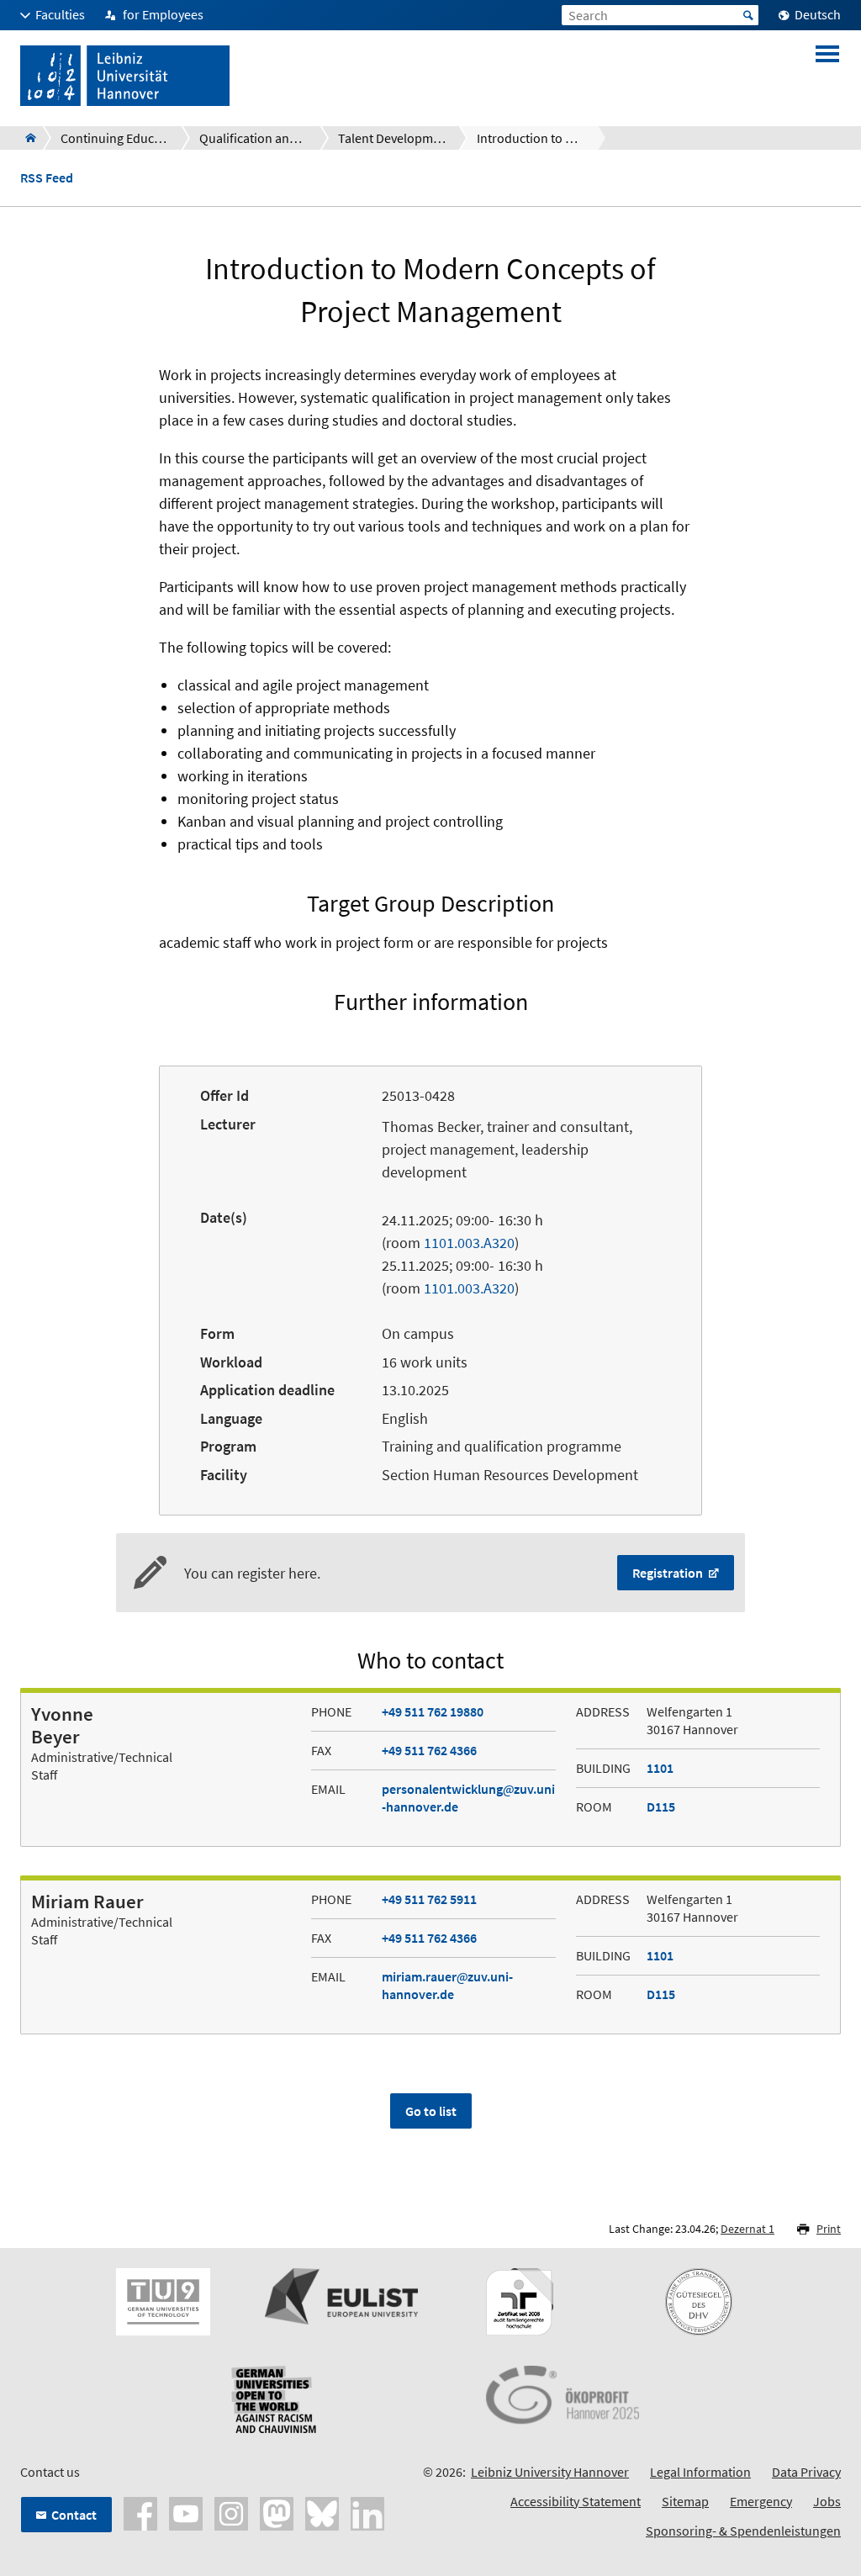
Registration (669, 1573)
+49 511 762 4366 (429, 1750)
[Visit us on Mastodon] (277, 2512)
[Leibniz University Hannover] (26, 138)
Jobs (827, 2501)
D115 (661, 1806)
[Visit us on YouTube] (186, 2512)
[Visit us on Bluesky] (322, 2512)
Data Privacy (806, 2472)
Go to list (431, 2111)
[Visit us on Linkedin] (367, 2512)
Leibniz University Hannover (550, 2472)
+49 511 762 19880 (433, 1711)
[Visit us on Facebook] (140, 2512)
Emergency (761, 2501)
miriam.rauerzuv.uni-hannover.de (447, 1985)
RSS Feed (47, 178)
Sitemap (685, 2501)
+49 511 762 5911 (429, 1899)
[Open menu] (827, 76)
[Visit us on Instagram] (231, 2512)
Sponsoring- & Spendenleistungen (743, 2531)
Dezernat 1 (747, 2229)
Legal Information (700, 2472)
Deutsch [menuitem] (818, 14)
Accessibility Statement (576, 2501)
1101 (660, 1768)
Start (748, 15)
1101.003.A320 (469, 1243)
